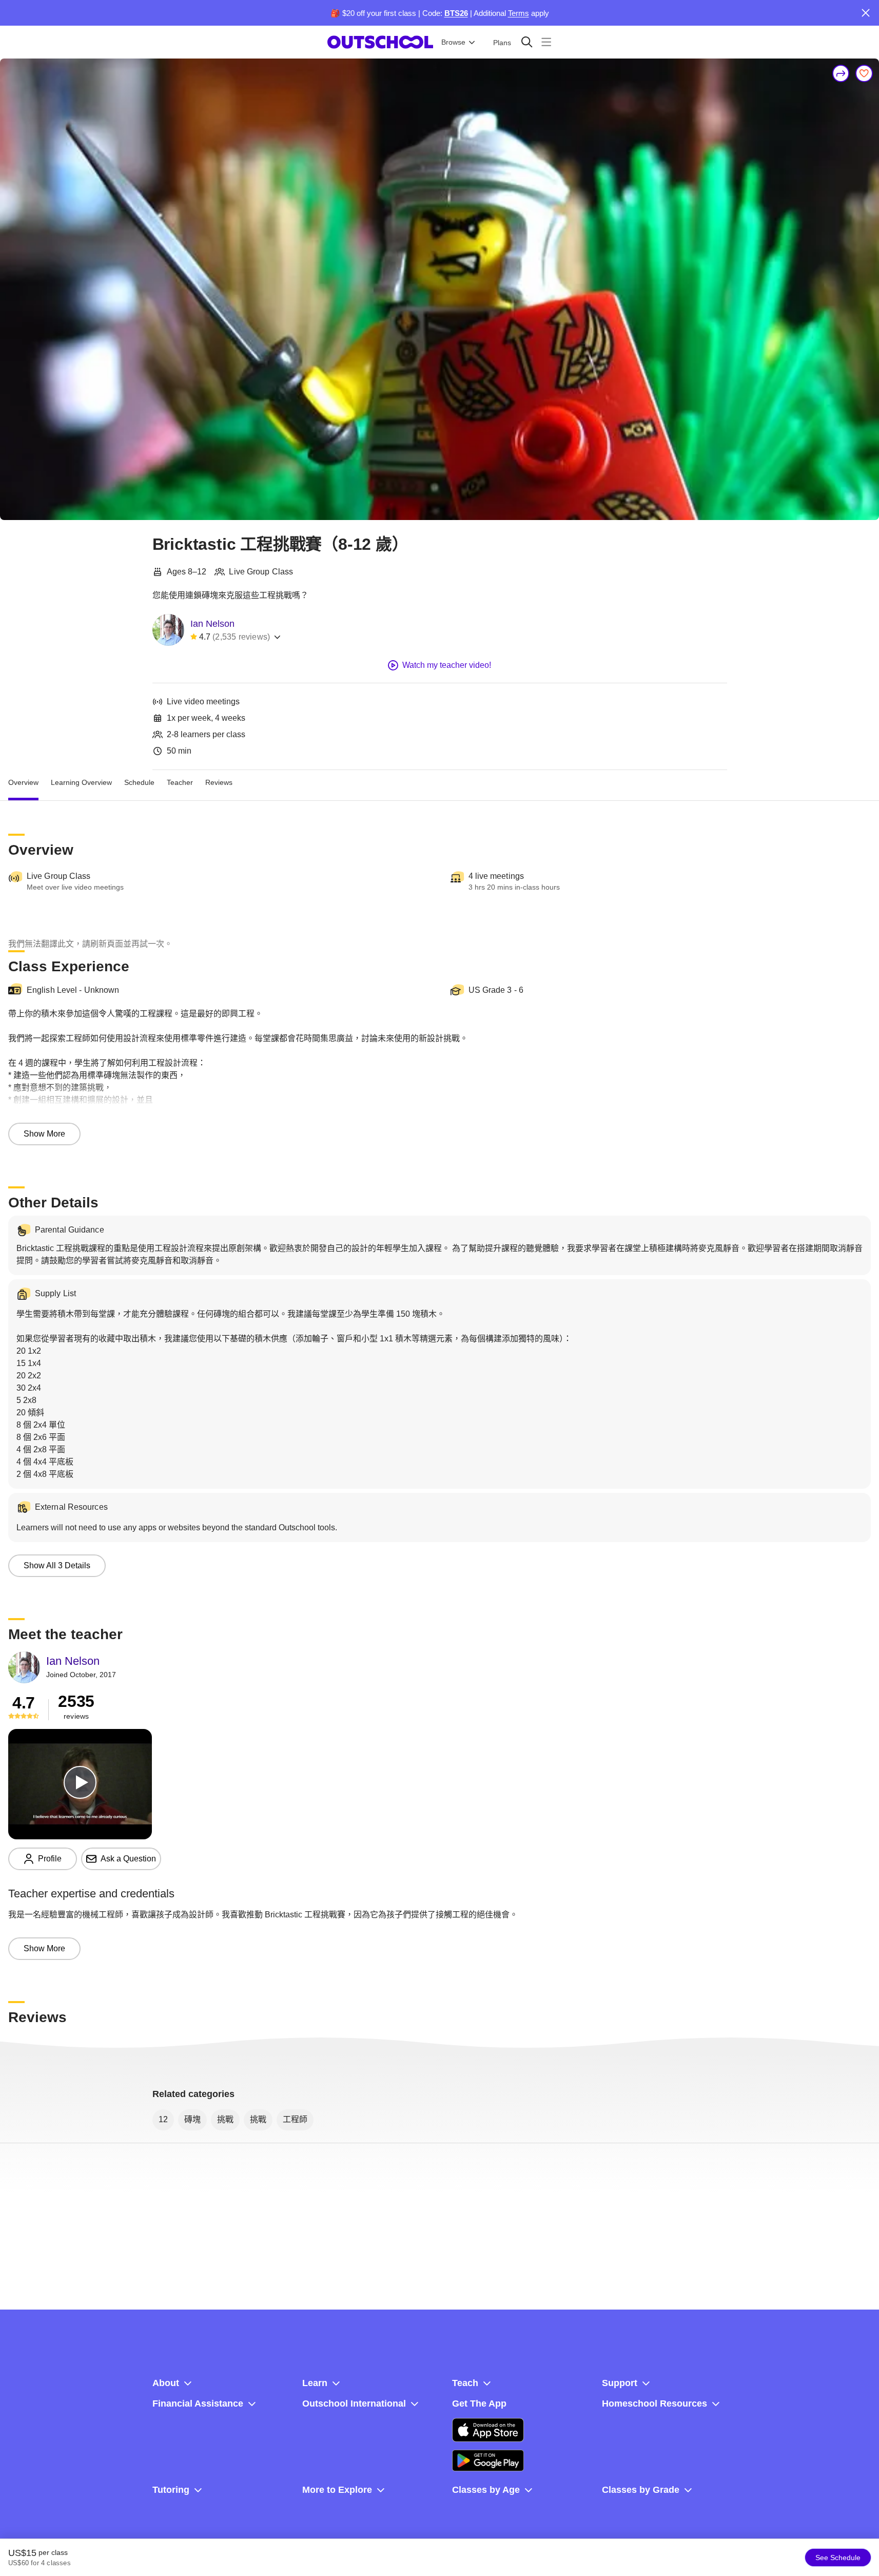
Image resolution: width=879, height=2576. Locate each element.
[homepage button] (380, 42)
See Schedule (838, 2558)
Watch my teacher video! (447, 665)
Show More (44, 1134)
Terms (519, 13)
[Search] (527, 42)
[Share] (841, 73)
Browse (453, 42)
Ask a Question (128, 1859)
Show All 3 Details (57, 1565)
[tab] (23, 782)
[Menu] (546, 42)
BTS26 (456, 13)
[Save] (864, 73)
